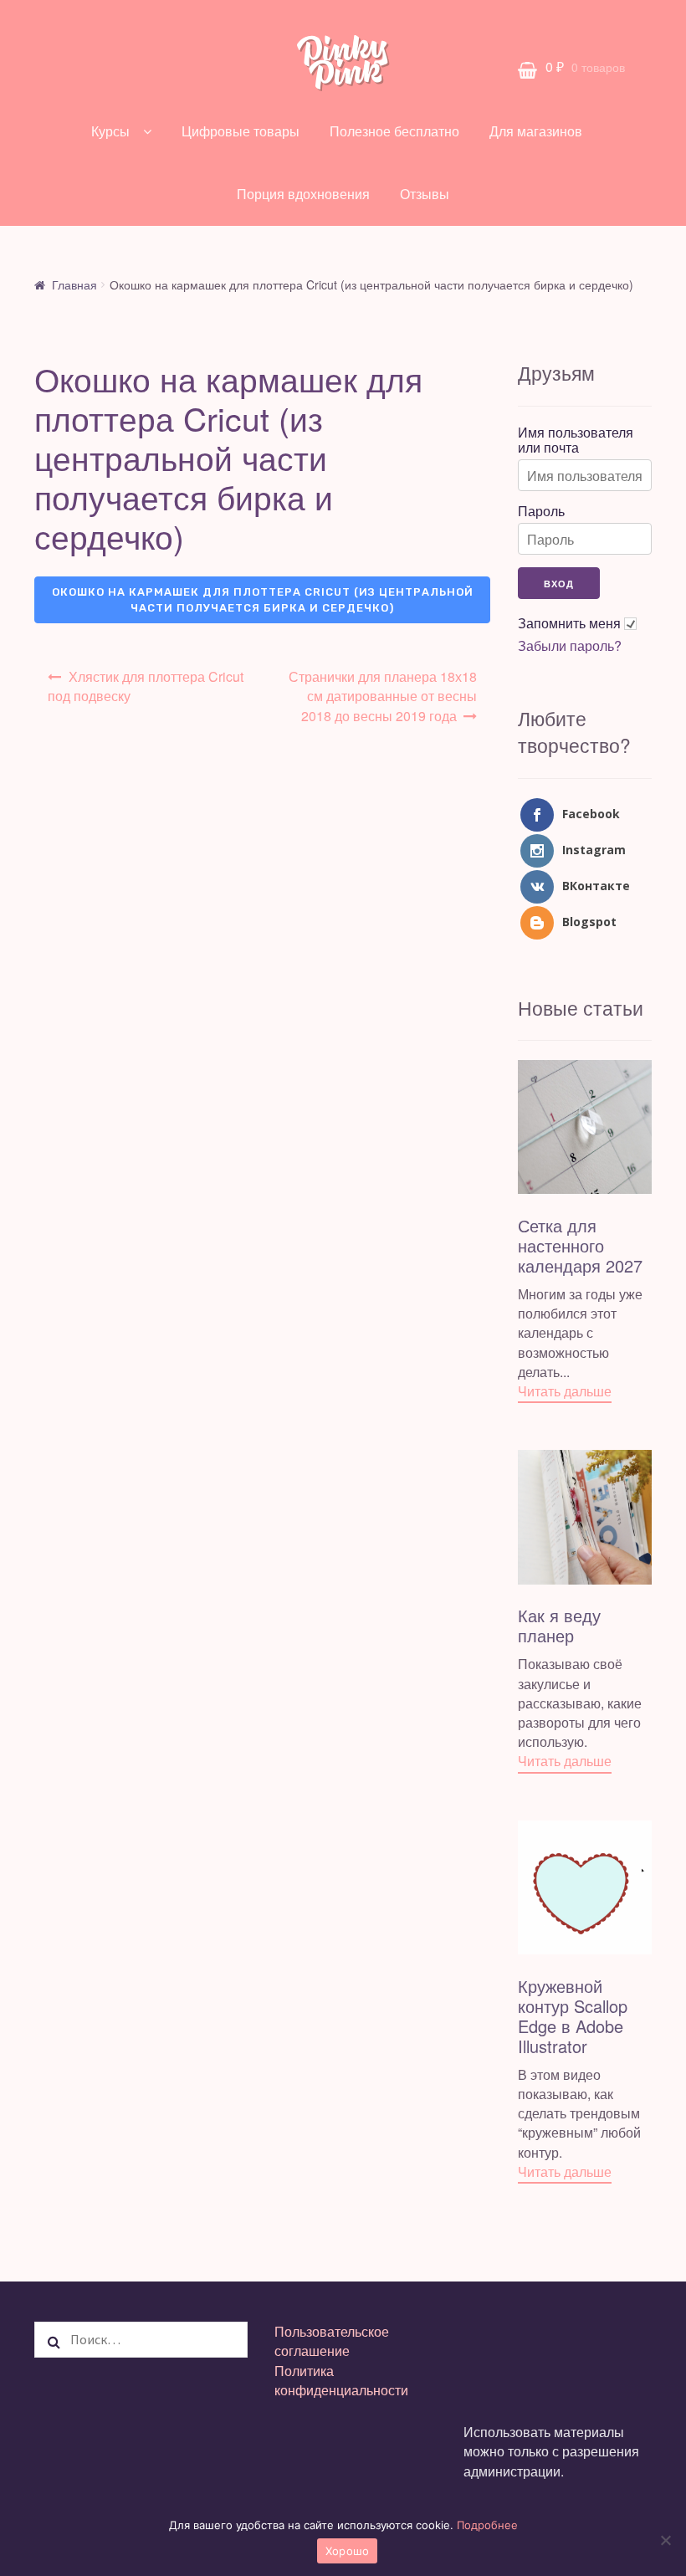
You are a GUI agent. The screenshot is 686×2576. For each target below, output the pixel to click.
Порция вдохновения (303, 194)
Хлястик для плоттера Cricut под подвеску (146, 686)
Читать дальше (565, 1391)
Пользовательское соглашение (332, 2341)
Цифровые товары (241, 131)
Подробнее (487, 2525)
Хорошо (348, 2551)
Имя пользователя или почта (576, 440)
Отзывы (425, 194)
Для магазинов (536, 131)
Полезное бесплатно (394, 131)
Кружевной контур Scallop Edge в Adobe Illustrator (573, 2016)
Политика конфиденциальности (341, 2380)
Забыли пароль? (570, 646)
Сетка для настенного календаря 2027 (580, 1245)
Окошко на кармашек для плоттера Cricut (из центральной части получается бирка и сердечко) (263, 600)
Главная (74, 284)
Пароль (541, 511)
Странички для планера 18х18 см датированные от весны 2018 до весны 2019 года (383, 696)
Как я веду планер (559, 1625)
